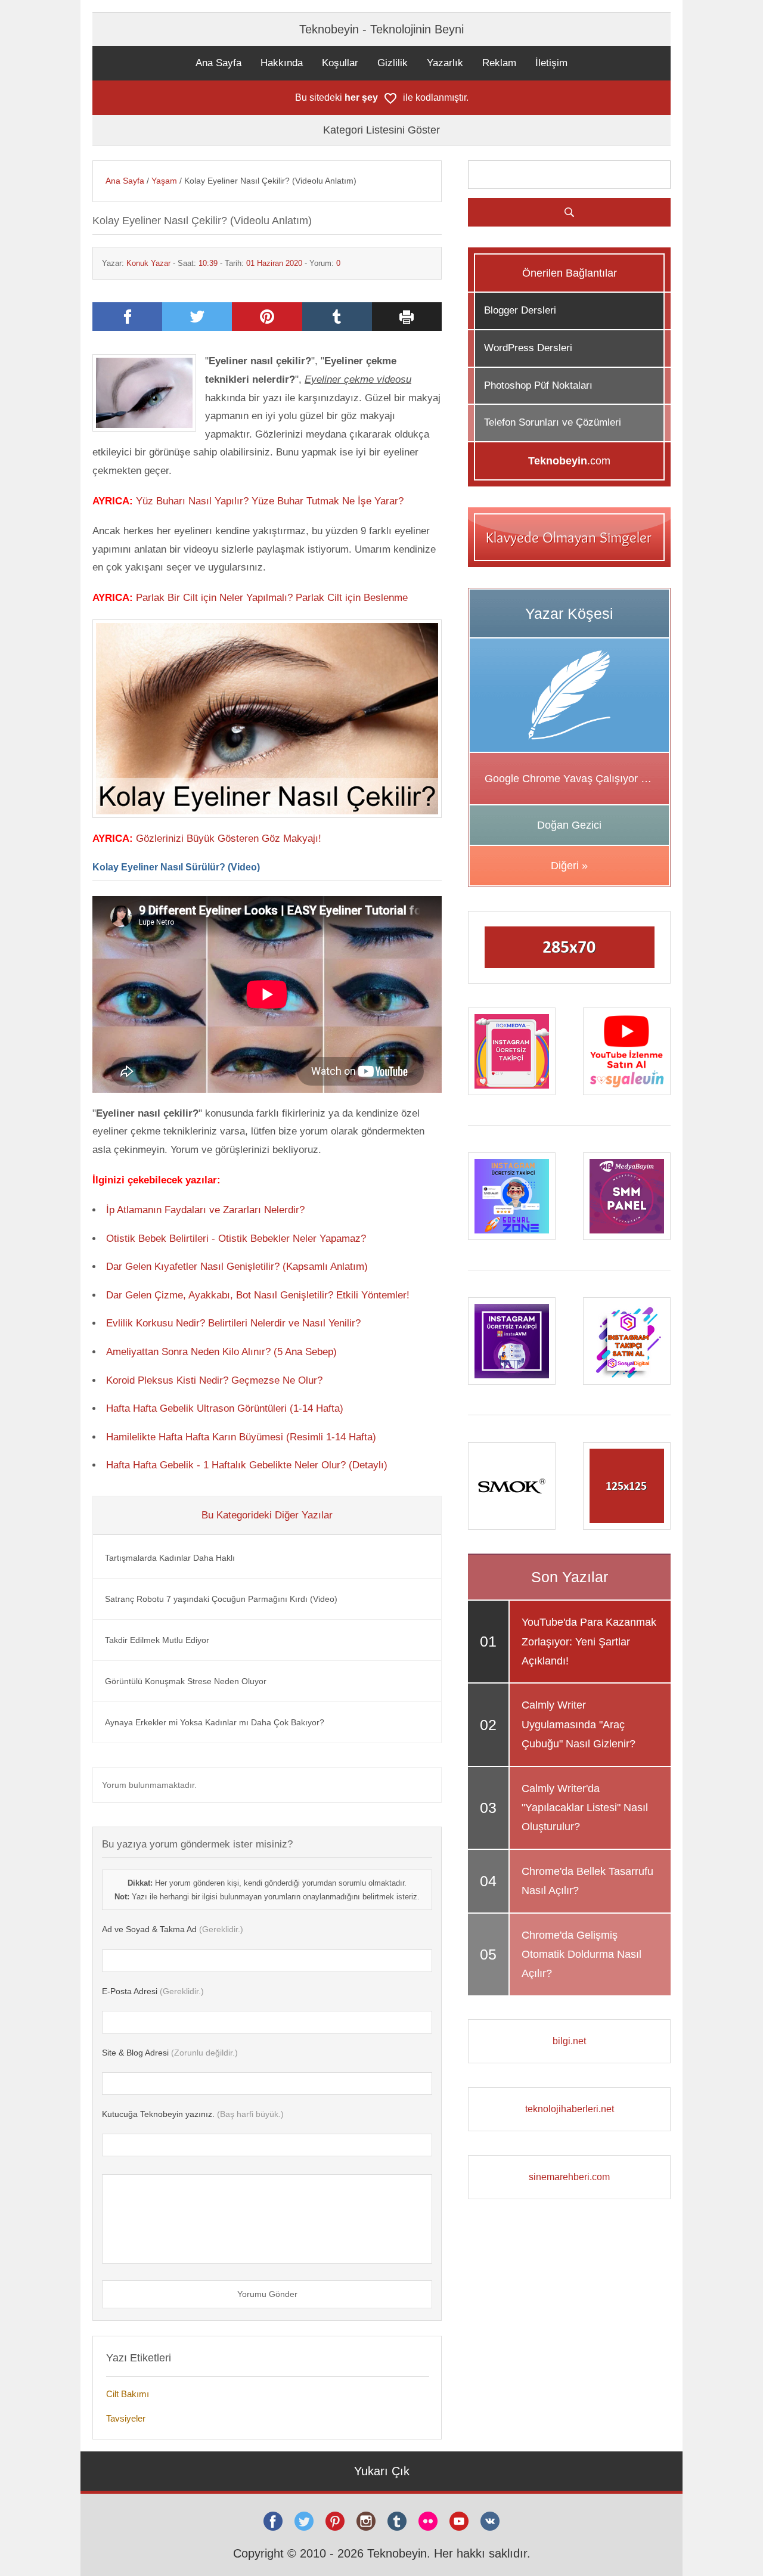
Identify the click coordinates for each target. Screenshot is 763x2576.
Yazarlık (445, 63)
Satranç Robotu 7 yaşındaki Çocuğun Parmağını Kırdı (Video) (221, 1599)
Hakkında (282, 63)
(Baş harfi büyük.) (193, 2114)
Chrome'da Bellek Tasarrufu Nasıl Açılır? (587, 1881)
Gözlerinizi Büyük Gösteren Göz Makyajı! (229, 838)
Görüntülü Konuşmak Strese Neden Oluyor (186, 1681)
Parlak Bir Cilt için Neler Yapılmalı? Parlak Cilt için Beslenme (272, 598)
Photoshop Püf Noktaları (538, 385)
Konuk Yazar (148, 263)
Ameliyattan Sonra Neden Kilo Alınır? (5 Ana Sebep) (221, 1352)
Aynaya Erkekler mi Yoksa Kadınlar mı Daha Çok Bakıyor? (215, 1722)
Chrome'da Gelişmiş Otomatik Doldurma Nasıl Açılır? (581, 1955)
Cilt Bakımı (128, 2394)
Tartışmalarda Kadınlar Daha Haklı (170, 1558)
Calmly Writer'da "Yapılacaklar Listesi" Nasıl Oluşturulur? (585, 1808)
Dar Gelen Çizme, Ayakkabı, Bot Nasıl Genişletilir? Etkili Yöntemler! (258, 1295)
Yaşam (164, 181)
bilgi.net (569, 2041)
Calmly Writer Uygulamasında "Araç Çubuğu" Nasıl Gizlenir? (579, 1724)
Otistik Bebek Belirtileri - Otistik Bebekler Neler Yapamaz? (236, 1239)
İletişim (551, 63)
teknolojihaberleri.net (570, 2109)
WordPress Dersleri (528, 348)
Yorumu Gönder (267, 2294)
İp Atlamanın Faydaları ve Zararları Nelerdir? (205, 1210)
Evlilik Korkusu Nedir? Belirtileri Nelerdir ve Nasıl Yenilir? (233, 1323)
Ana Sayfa (218, 63)
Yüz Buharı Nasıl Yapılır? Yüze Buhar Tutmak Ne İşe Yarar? (270, 501)
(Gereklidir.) (173, 1929)
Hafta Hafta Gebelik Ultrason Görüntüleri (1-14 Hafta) (225, 1408)
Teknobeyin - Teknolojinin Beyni (381, 29)
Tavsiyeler (126, 2418)
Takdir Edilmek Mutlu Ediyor (157, 1640)
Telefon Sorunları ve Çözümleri (553, 422)
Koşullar (340, 63)
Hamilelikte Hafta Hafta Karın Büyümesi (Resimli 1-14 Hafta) (241, 1437)
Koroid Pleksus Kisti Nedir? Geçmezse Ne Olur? (214, 1380)
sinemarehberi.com (569, 2177)
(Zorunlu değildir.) (170, 2053)
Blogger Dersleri (520, 310)
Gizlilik (393, 63)
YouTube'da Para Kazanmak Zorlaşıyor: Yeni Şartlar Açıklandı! (589, 1642)
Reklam (499, 63)
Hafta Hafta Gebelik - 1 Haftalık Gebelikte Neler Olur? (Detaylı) (247, 1465)
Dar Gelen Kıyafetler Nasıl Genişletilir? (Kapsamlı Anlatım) (237, 1267)
